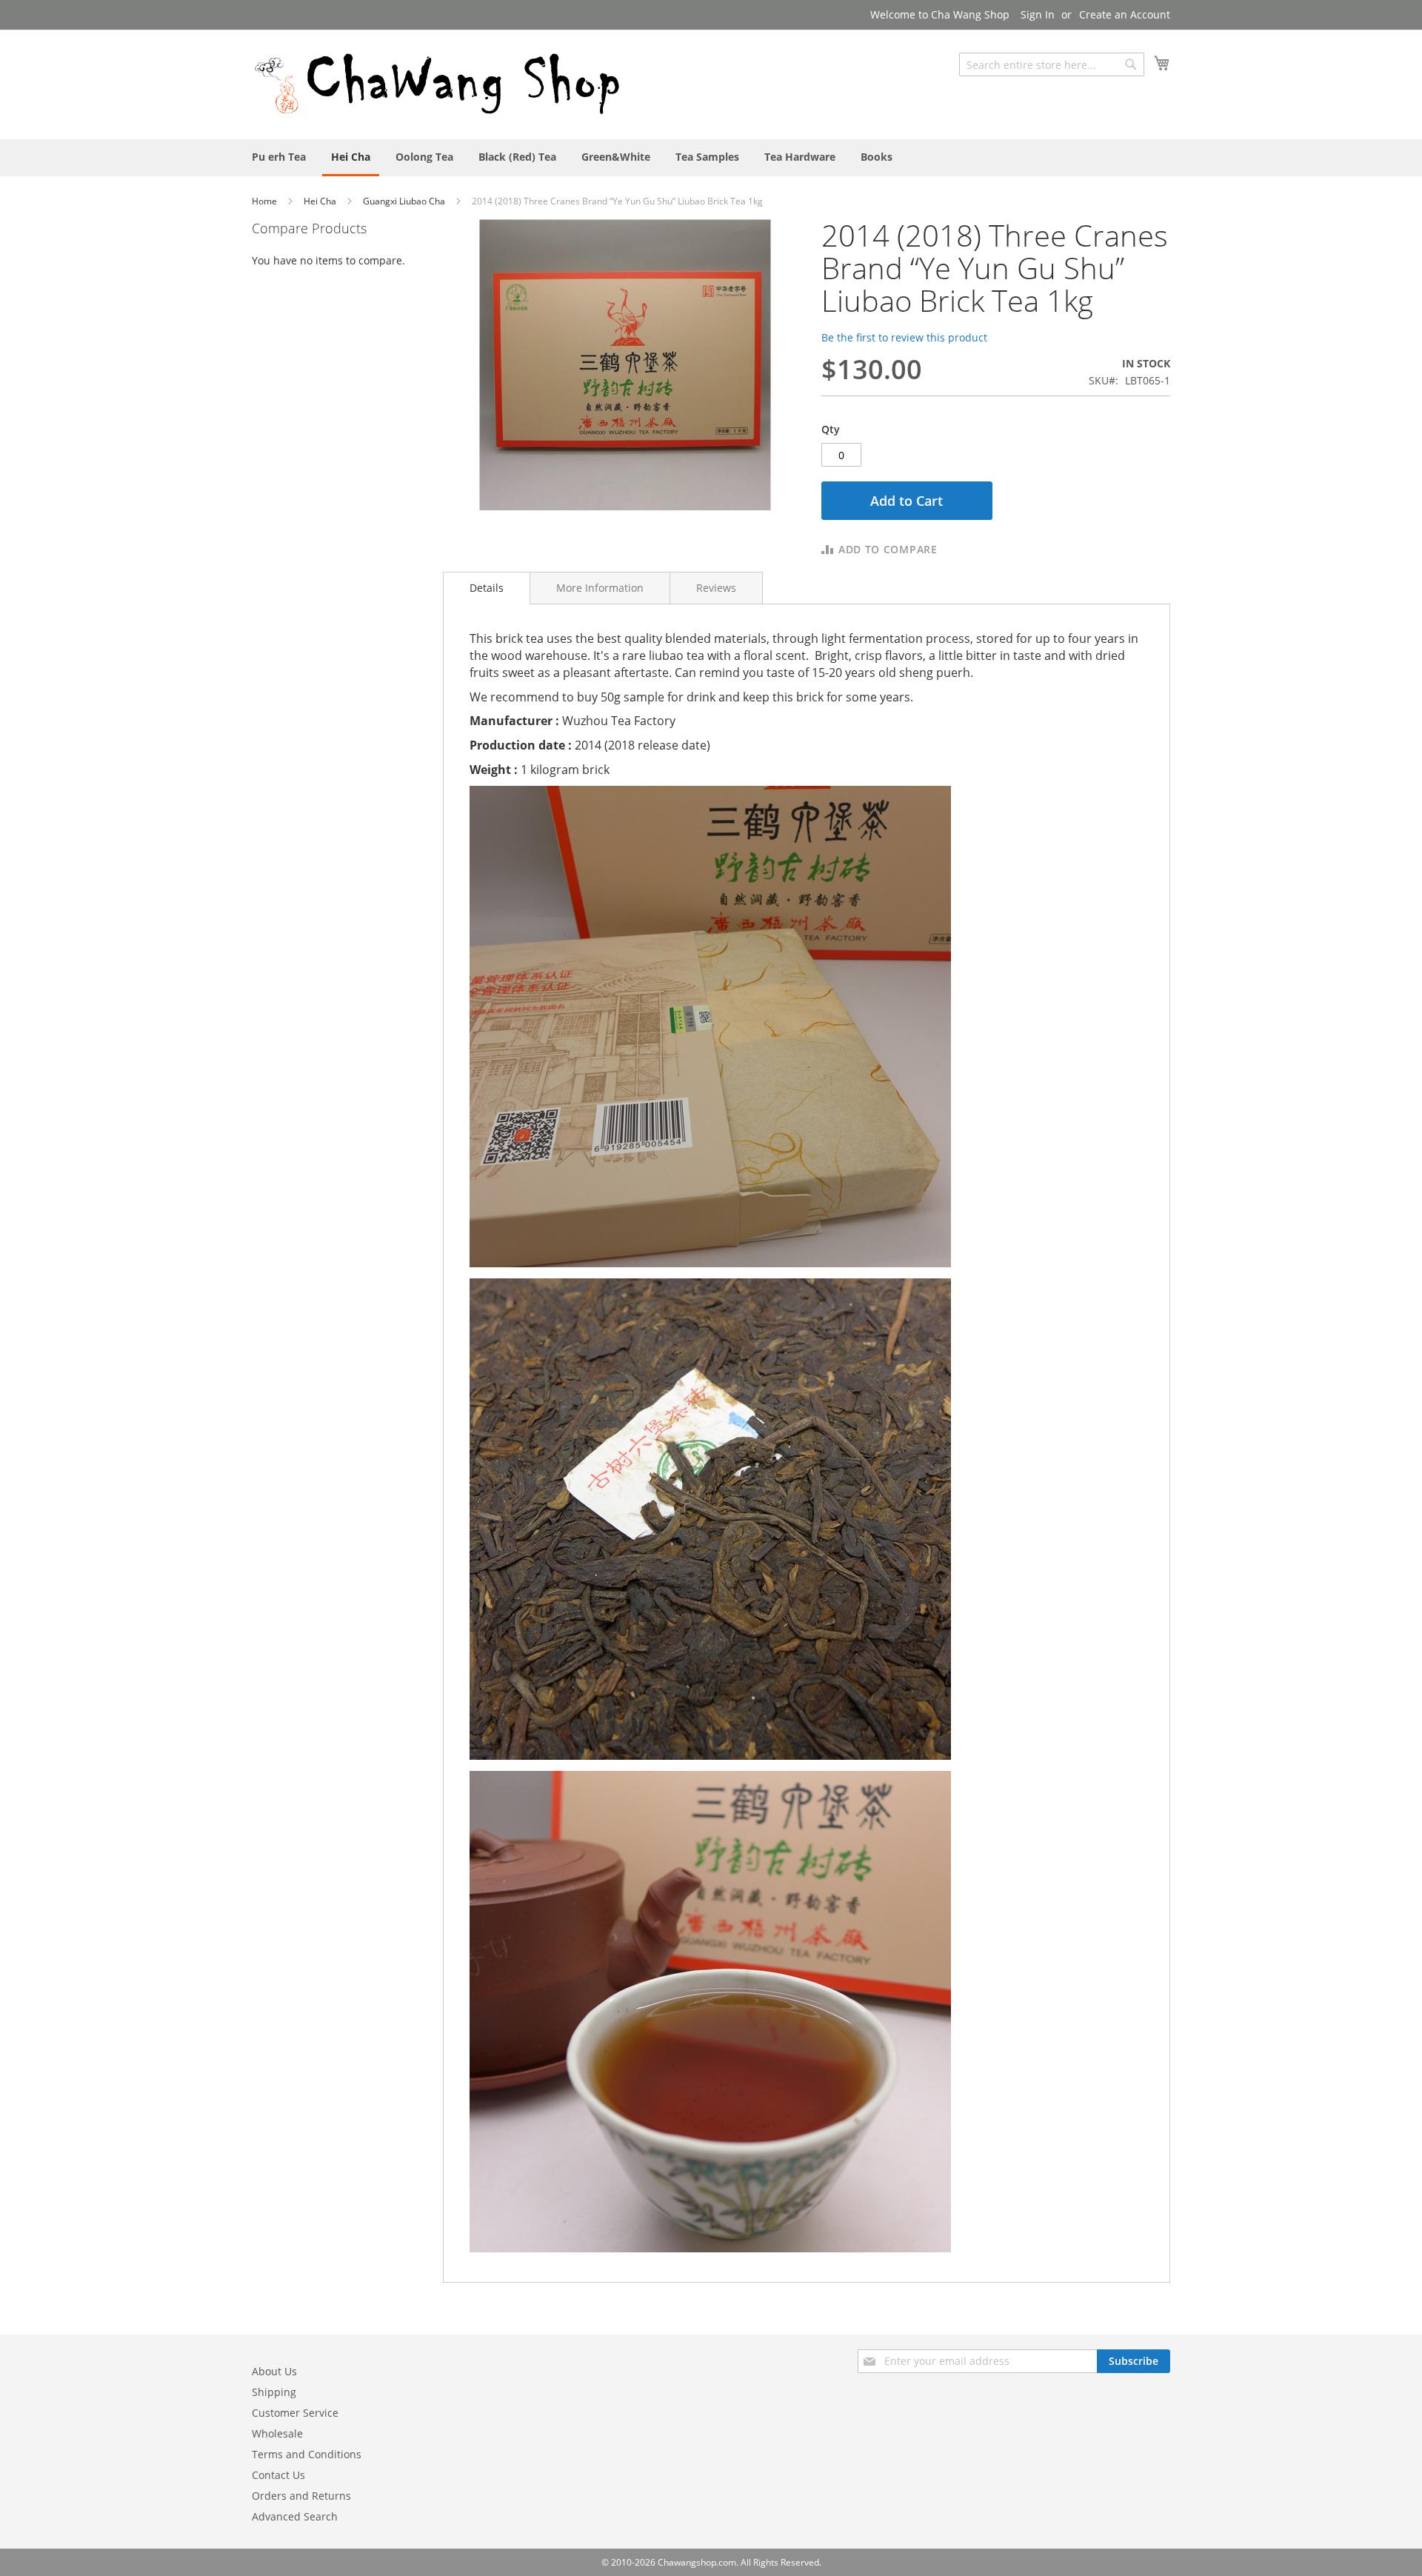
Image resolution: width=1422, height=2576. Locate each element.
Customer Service (295, 2413)
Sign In (1038, 14)
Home (266, 201)
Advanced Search (295, 2516)
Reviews (716, 588)
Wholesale (277, 2433)
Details (487, 588)
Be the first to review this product (904, 337)
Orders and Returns (301, 2496)
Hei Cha (321, 201)
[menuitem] (279, 157)
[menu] (711, 158)
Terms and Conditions (307, 2454)
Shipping (274, 2392)
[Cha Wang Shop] (437, 84)
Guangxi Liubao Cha (405, 201)
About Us (274, 2371)
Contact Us (278, 2475)
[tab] (487, 588)
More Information (600, 588)
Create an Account (1125, 14)
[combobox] (1052, 64)
